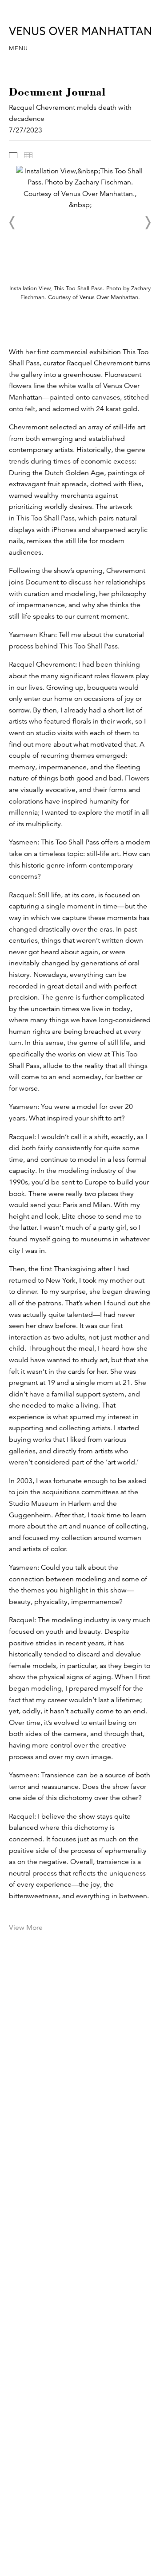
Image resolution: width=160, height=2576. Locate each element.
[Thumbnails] (28, 155)
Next (148, 223)
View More (26, 1928)
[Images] (13, 155)
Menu (18, 48)
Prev (12, 223)
